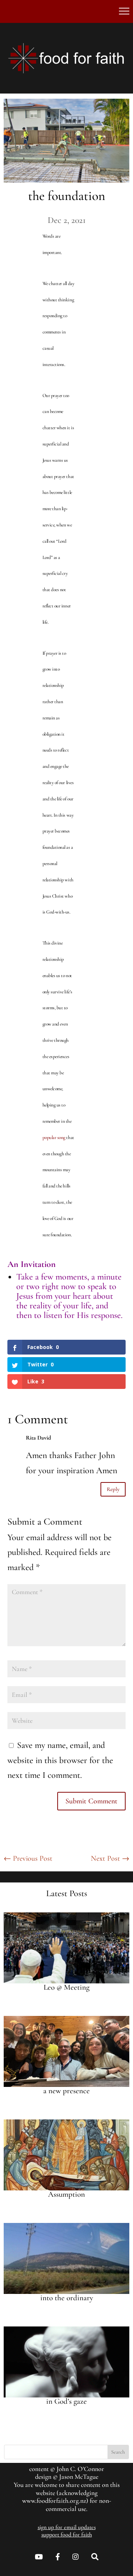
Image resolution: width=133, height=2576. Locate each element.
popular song (54, 1138)
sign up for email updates (67, 2527)
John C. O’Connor (80, 2469)
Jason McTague (79, 2477)
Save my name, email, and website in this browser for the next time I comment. (60, 1760)
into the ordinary (67, 2298)
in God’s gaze (66, 2401)
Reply (113, 1489)
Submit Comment (91, 1801)
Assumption (66, 2194)
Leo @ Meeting (66, 1987)
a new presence (66, 2091)
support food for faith (67, 2535)
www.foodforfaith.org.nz (54, 2501)
